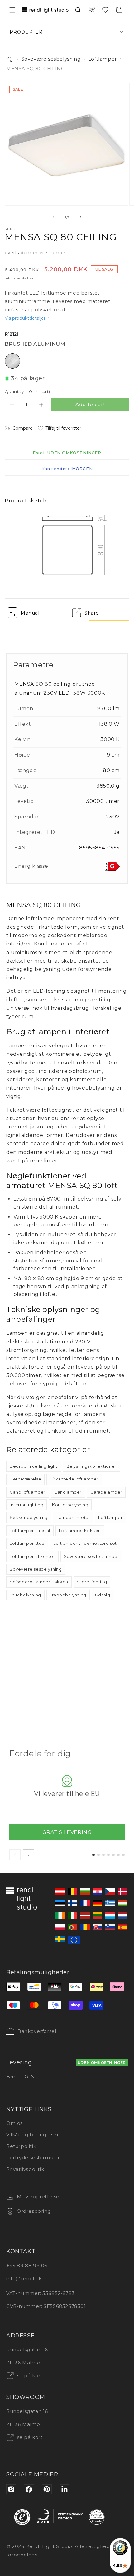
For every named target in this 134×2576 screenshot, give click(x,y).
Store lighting (92, 1582)
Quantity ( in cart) (27, 391)
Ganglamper (68, 1492)
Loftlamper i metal (30, 1531)
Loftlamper (103, 59)
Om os (14, 2123)
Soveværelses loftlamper (92, 1556)
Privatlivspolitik (25, 2169)
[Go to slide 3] (103, 1855)
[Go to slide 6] (118, 1855)
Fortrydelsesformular (33, 2158)
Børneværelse (25, 1479)
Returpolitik (21, 2146)
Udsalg (103, 1595)
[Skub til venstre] (53, 217)
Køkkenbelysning (29, 1517)
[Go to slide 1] (93, 1855)
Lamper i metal (73, 1517)
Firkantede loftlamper (74, 1479)
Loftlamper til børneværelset (85, 1543)
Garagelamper (106, 1492)
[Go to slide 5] (113, 1855)
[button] (12, 10)
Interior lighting (26, 1505)
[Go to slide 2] (98, 1855)
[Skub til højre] (81, 217)
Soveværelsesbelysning (51, 59)
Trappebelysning (68, 1595)
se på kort (29, 2375)
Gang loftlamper (28, 1492)
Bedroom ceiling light (34, 1466)
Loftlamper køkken (80, 1531)
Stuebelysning (25, 1595)
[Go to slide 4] (108, 1855)
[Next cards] (29, 1855)
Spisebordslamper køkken (39, 1582)
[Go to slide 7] (123, 1855)
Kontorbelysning (70, 1505)
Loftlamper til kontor (32, 1556)
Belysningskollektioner (91, 1466)
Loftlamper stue (27, 1543)
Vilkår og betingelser (33, 2135)
